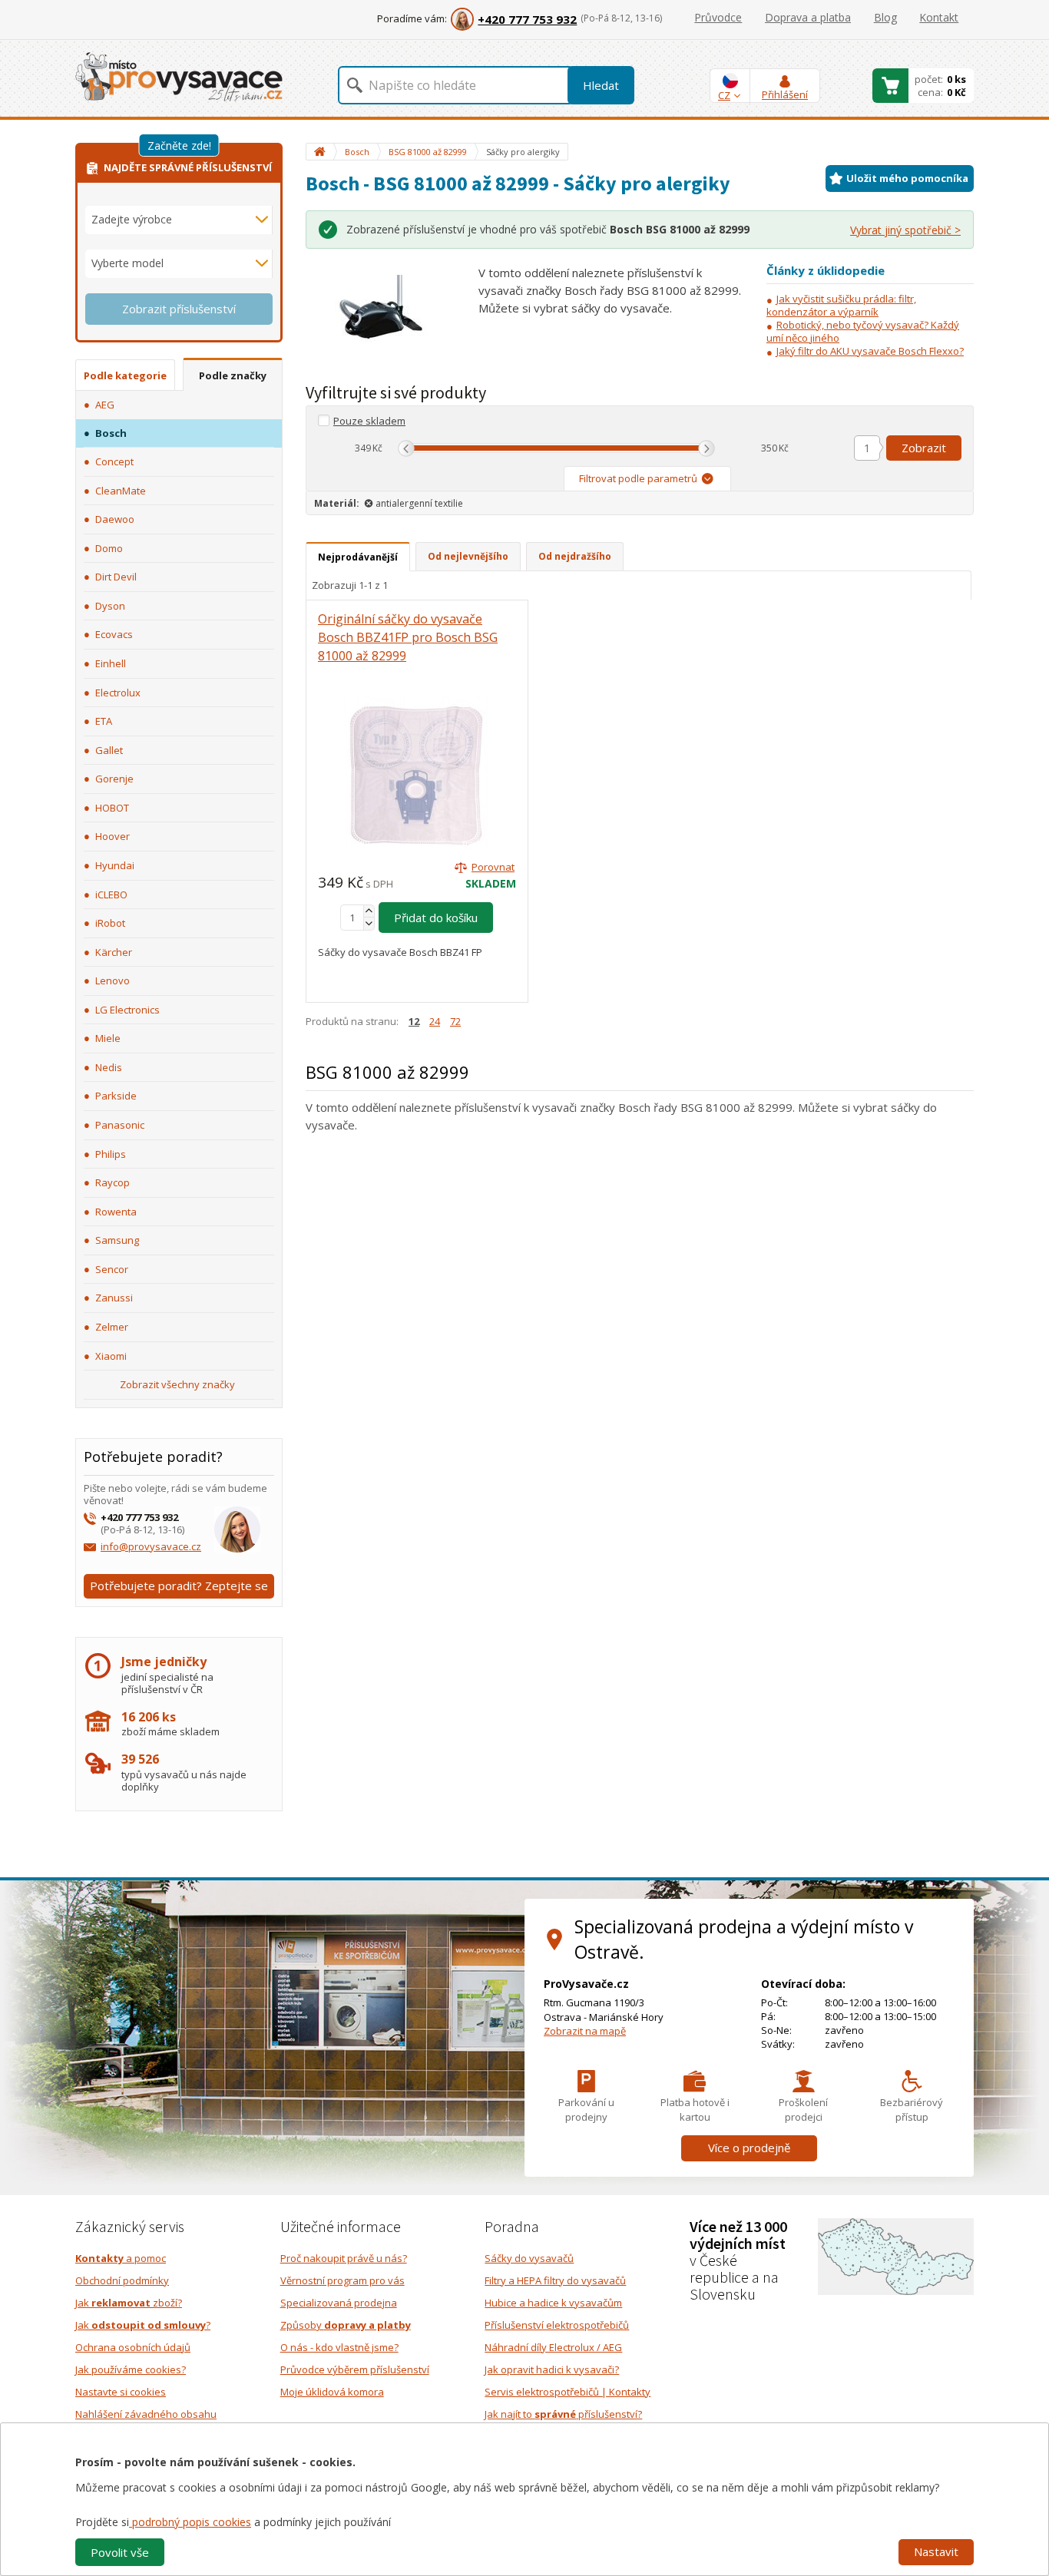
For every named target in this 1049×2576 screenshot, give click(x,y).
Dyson (110, 606)
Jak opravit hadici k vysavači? (552, 2369)
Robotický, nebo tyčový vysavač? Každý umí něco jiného (863, 331)
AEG (105, 405)
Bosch (111, 433)
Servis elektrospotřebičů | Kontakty (568, 2392)
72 (455, 1021)
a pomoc (121, 2258)
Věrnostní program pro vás (342, 2280)
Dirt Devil (116, 577)
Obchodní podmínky (122, 2280)
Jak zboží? (129, 2303)
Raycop (113, 1182)
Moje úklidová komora (332, 2392)
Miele (108, 1038)
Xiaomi (111, 1356)
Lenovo (113, 980)
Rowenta (116, 1212)
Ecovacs (114, 634)
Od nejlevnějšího (468, 556)
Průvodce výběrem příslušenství (355, 2369)
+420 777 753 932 (527, 19)
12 (414, 1021)
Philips (111, 1154)
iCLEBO (111, 894)
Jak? (143, 2325)
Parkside (116, 1096)
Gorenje (114, 779)
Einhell (111, 663)
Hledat (601, 85)
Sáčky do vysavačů (529, 2258)
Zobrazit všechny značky (177, 1384)
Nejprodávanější (358, 557)
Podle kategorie (125, 375)
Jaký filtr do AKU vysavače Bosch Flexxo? (870, 351)
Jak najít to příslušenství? (563, 2414)
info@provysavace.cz (151, 1546)
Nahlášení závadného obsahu (146, 2414)
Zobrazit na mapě (585, 2031)
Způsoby (346, 2325)
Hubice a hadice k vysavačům (553, 2303)
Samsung (117, 1240)
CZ (724, 95)
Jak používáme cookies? (131, 2369)
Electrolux (118, 693)
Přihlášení (785, 94)
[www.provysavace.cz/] (179, 76)
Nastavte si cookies (121, 2392)
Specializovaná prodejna (339, 2303)
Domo (109, 548)
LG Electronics (127, 1010)
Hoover (113, 836)
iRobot (110, 923)
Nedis (109, 1067)
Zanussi (114, 1298)
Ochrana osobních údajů (133, 2347)
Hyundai (115, 865)
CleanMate (121, 491)
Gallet (109, 750)
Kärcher (114, 952)
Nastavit (936, 2551)
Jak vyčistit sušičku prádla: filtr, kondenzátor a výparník (841, 305)
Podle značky (233, 375)
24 (435, 1021)
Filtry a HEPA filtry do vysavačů (555, 2280)
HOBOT (112, 808)
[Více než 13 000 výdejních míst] (896, 2256)
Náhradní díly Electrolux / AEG (553, 2347)
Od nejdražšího (575, 556)
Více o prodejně (749, 2148)
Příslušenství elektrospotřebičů (557, 2325)
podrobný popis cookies (190, 2522)
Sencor (112, 1269)
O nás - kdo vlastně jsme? (339, 2347)
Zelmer (112, 1327)
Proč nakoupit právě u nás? (344, 2258)
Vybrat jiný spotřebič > (905, 230)
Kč (377, 448)
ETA (104, 721)
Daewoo (115, 519)
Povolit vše (120, 2552)
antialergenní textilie (419, 503)
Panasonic (120, 1125)
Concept (114, 461)
